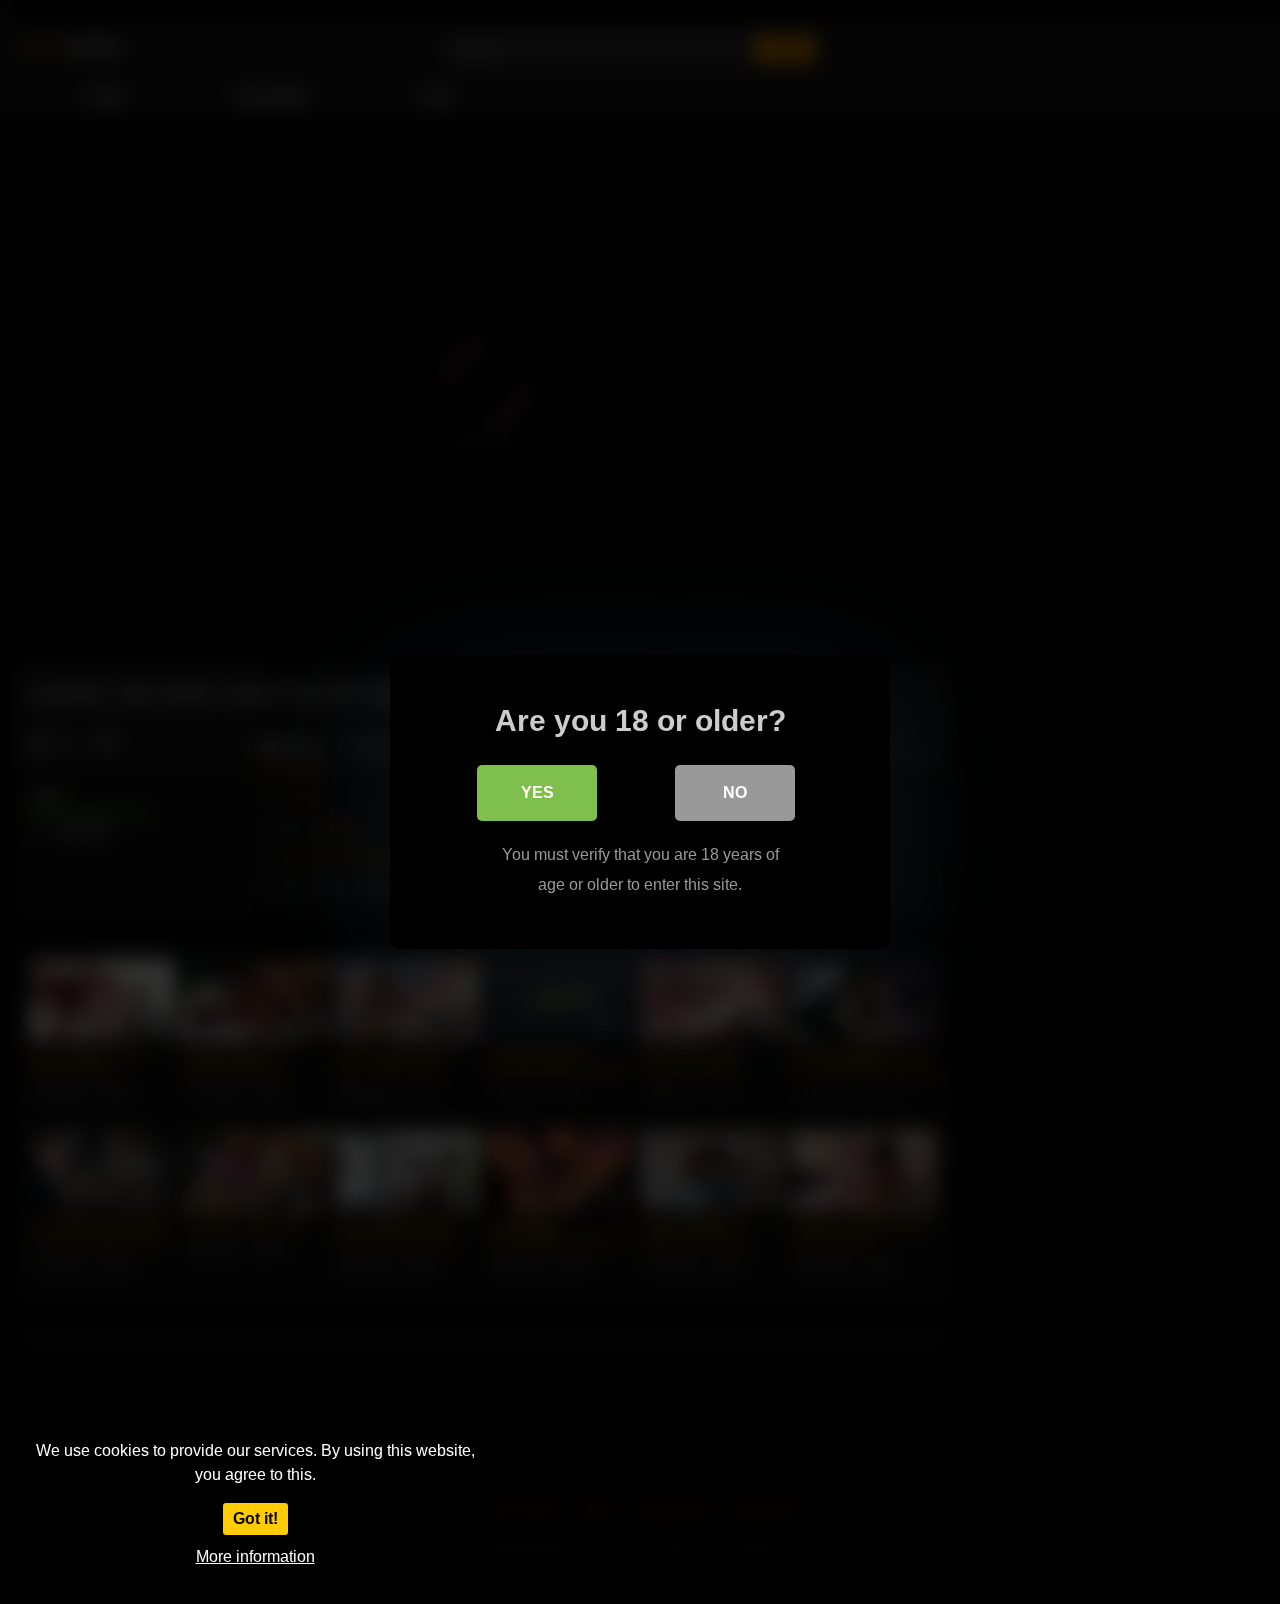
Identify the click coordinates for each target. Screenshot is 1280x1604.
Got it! (255, 1518)
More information (255, 1556)
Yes (537, 792)
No (735, 792)
